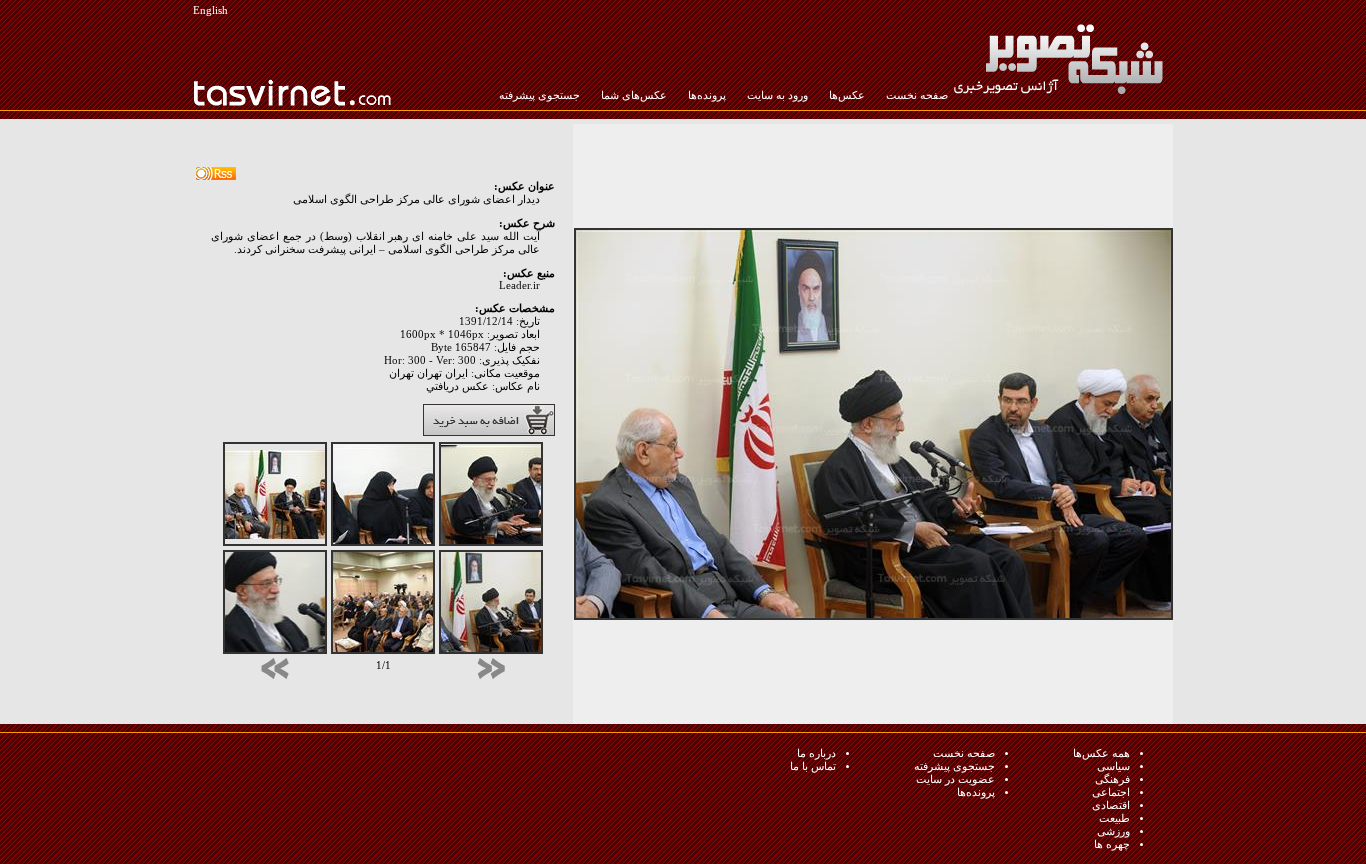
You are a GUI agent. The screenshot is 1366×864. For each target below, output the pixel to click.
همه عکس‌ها (1101, 753)
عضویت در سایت (955, 779)
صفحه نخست (917, 95)
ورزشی (1113, 831)
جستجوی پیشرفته (539, 95)
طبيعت (1114, 818)
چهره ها (1112, 844)
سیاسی (1113, 766)
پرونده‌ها (707, 95)
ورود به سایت (777, 95)
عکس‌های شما (634, 95)
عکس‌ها (847, 95)
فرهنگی (1112, 779)
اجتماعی (1111, 792)
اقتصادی (1111, 805)
